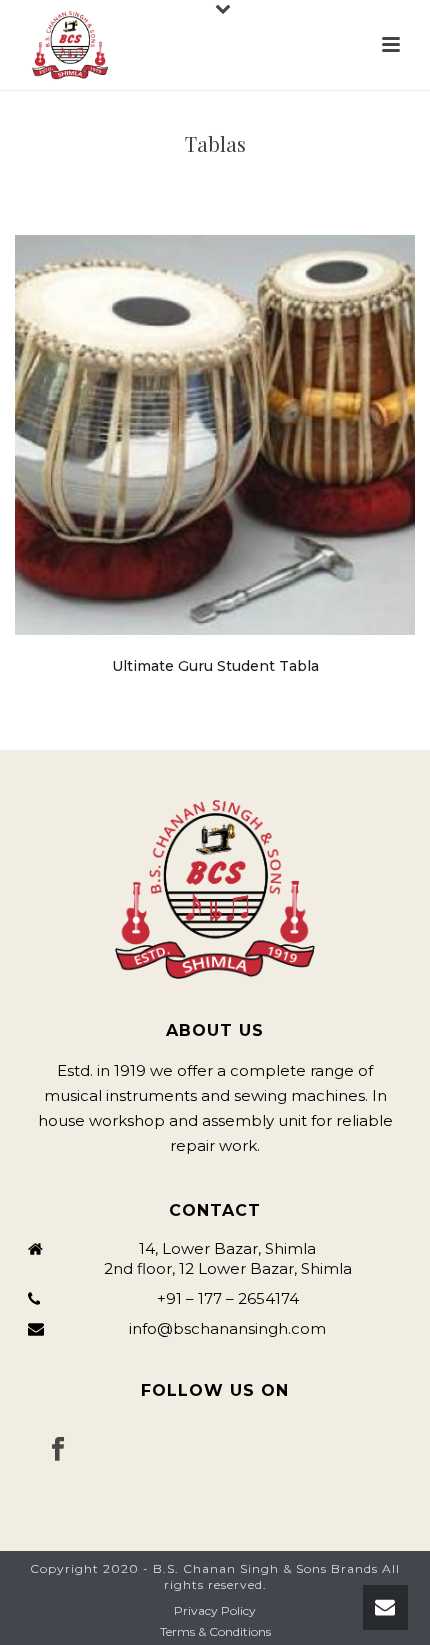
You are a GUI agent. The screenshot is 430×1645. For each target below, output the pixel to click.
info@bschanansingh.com (227, 1329)
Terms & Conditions (215, 1631)
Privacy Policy (215, 1610)
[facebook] (58, 1450)
